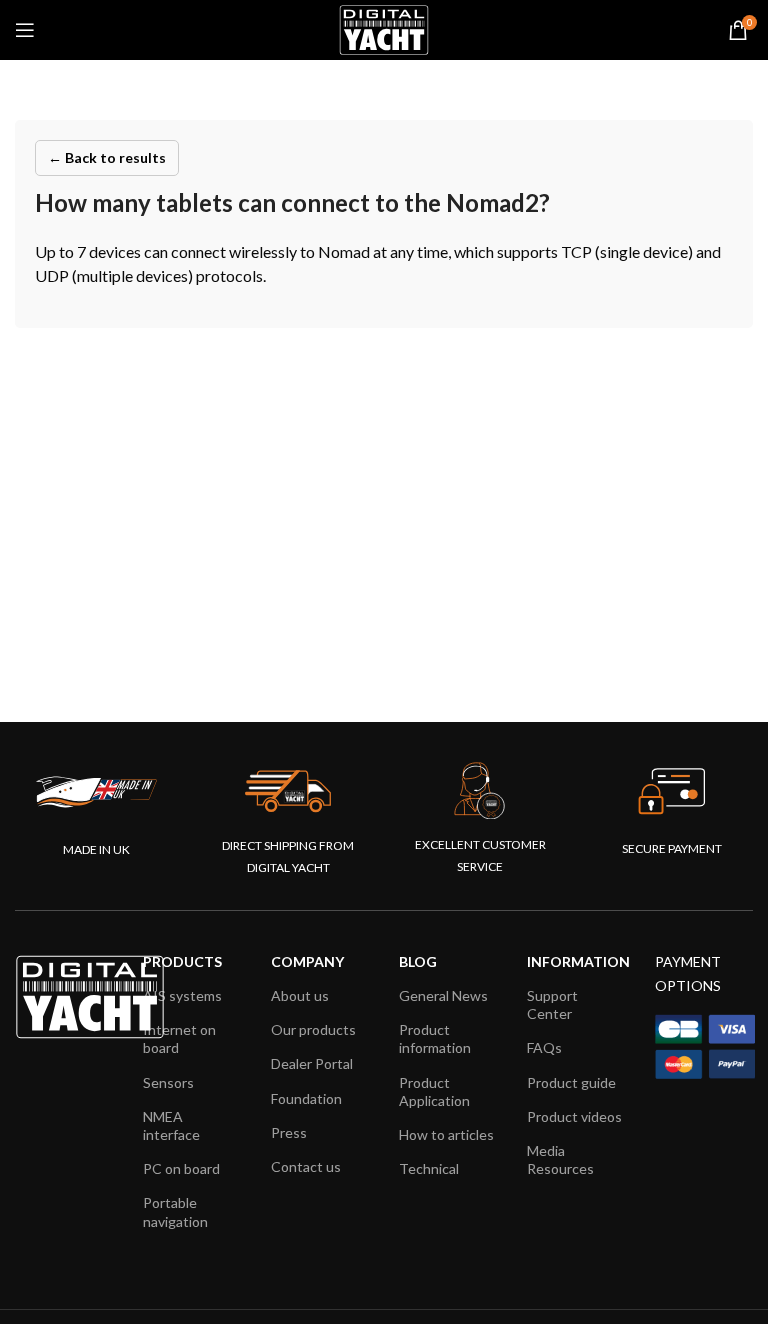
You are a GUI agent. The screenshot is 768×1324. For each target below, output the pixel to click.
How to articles (446, 1134)
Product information (435, 1038)
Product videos (574, 1116)
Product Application (434, 1091)
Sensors (168, 1082)
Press (289, 1132)
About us (300, 995)
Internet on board (179, 1038)
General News (443, 995)
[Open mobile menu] (25, 30)
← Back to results (107, 157)
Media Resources (560, 1159)
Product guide (571, 1082)
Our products (313, 1029)
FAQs (544, 1047)
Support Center (552, 1004)
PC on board (181, 1168)
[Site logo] (383, 28)
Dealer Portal (312, 1063)
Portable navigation (175, 1211)
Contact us (306, 1166)
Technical (429, 1168)
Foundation (306, 1098)
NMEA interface (171, 1125)
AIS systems (182, 995)
